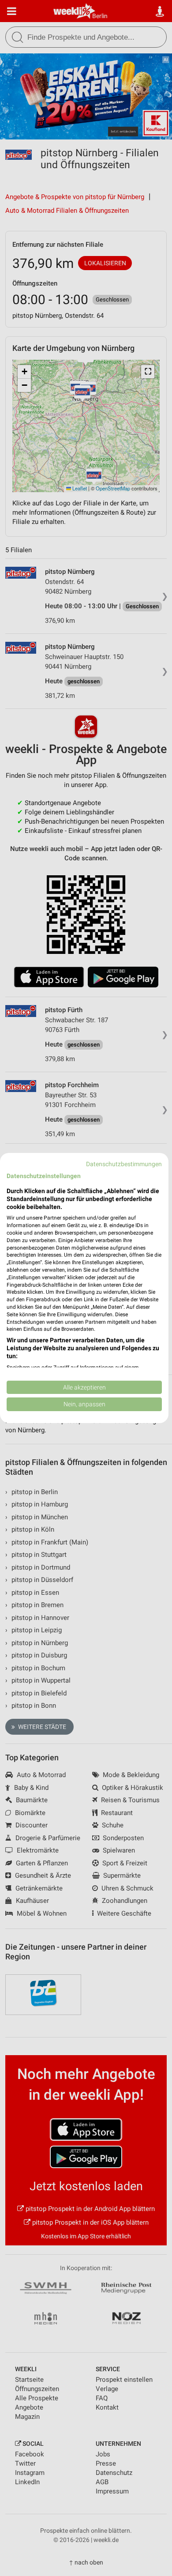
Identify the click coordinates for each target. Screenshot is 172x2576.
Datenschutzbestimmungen (124, 1164)
